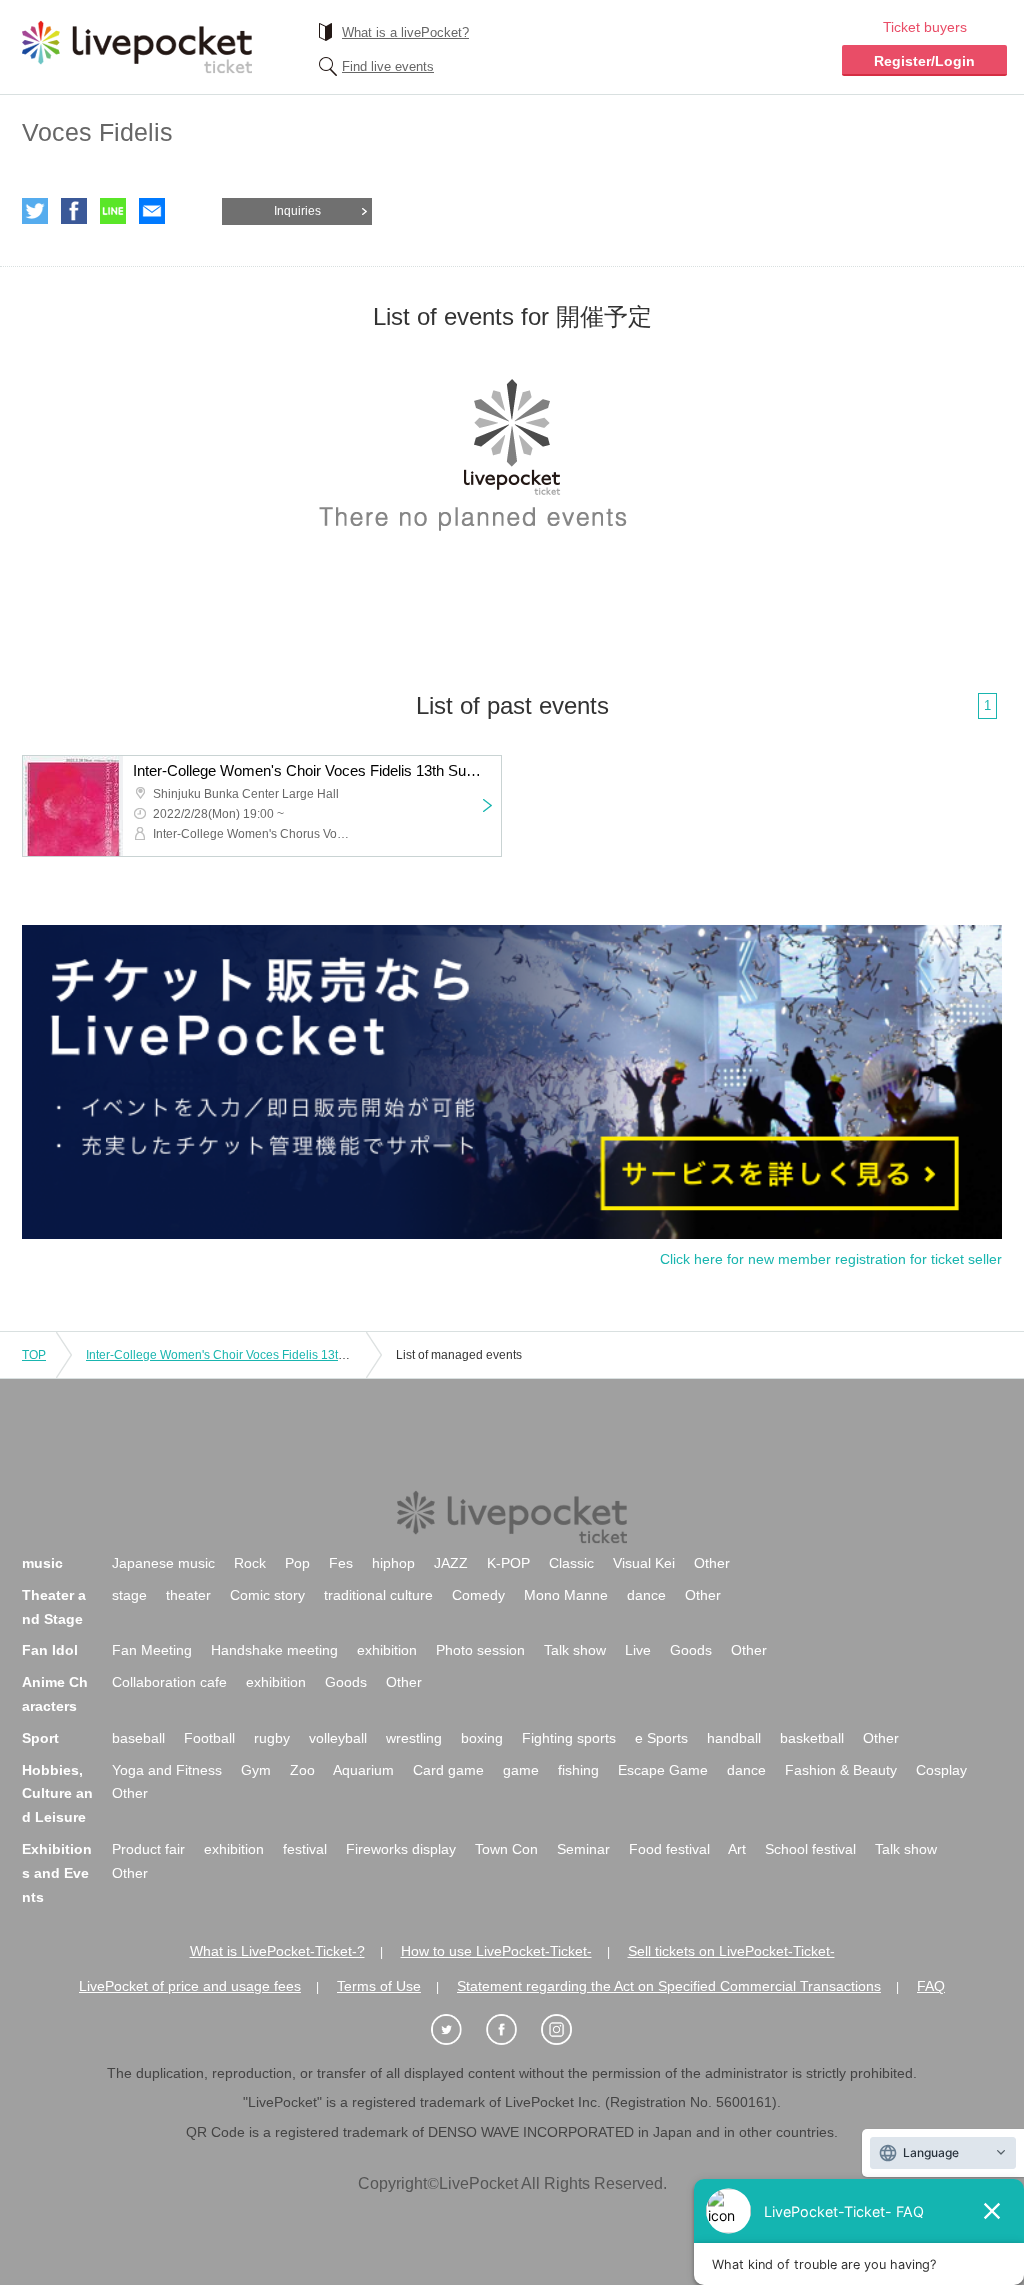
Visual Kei (644, 1563)
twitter (35, 211)
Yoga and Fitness (167, 1770)
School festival (810, 1849)
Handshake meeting (274, 1650)
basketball (812, 1738)
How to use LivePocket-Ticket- (496, 1951)
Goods (691, 1650)
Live (638, 1650)
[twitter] (457, 2030)
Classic (571, 1563)
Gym (256, 1770)
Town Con (506, 1849)
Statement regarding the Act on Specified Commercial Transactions (669, 1986)
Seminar (583, 1849)
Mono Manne (566, 1595)
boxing (482, 1738)
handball (734, 1738)
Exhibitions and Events (57, 1873)
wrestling (414, 1738)
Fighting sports (569, 1738)
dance (646, 1595)
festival (305, 1849)
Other (712, 1563)
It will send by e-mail (152, 211)
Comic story (267, 1595)
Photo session (480, 1650)
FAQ (931, 1986)
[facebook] (512, 2030)
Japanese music (163, 1563)
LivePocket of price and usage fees (190, 1986)
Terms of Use (379, 1986)
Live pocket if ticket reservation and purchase (137, 47)
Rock (250, 1563)
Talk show (575, 1650)
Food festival (669, 1849)
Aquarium (363, 1770)
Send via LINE (113, 211)
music (42, 1563)
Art (737, 1849)
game (521, 1770)
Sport (40, 1738)
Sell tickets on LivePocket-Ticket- (731, 1951)
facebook (74, 211)
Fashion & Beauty (841, 1770)
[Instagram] (567, 2030)
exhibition (387, 1650)
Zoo (302, 1770)
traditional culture (378, 1595)
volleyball (338, 1738)
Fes (341, 1563)
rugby (272, 1738)
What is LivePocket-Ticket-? (277, 1951)
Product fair (148, 1849)
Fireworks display (401, 1849)
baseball (138, 1738)
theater (188, 1595)
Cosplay (941, 1770)
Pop (297, 1563)
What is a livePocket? (405, 32)
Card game (448, 1770)
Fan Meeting (152, 1650)
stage (129, 1595)
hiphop (393, 1563)
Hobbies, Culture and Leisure (57, 1794)
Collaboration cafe (169, 1682)
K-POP (508, 1563)
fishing (578, 1770)
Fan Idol (50, 1650)
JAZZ (451, 1563)
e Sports (661, 1738)
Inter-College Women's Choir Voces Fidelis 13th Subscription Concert (274, 1355)
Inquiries (297, 211)
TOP (34, 1355)
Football (209, 1738)
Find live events (388, 66)
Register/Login (924, 61)
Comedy (478, 1595)
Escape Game (663, 1770)
